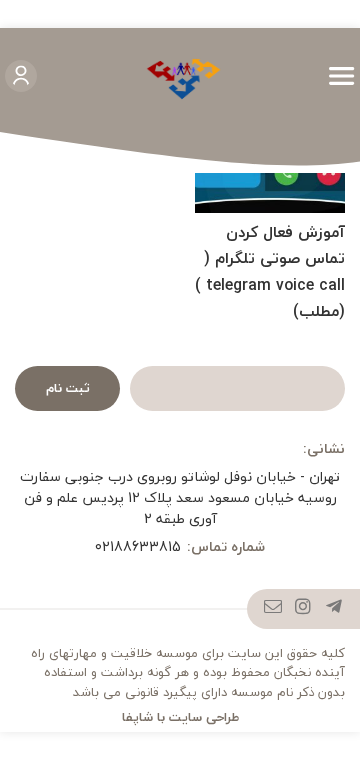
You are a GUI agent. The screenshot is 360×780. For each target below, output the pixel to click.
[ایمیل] (273, 609)
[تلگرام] (334, 609)
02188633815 (138, 546)
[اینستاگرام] (303, 609)
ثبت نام (68, 388)
